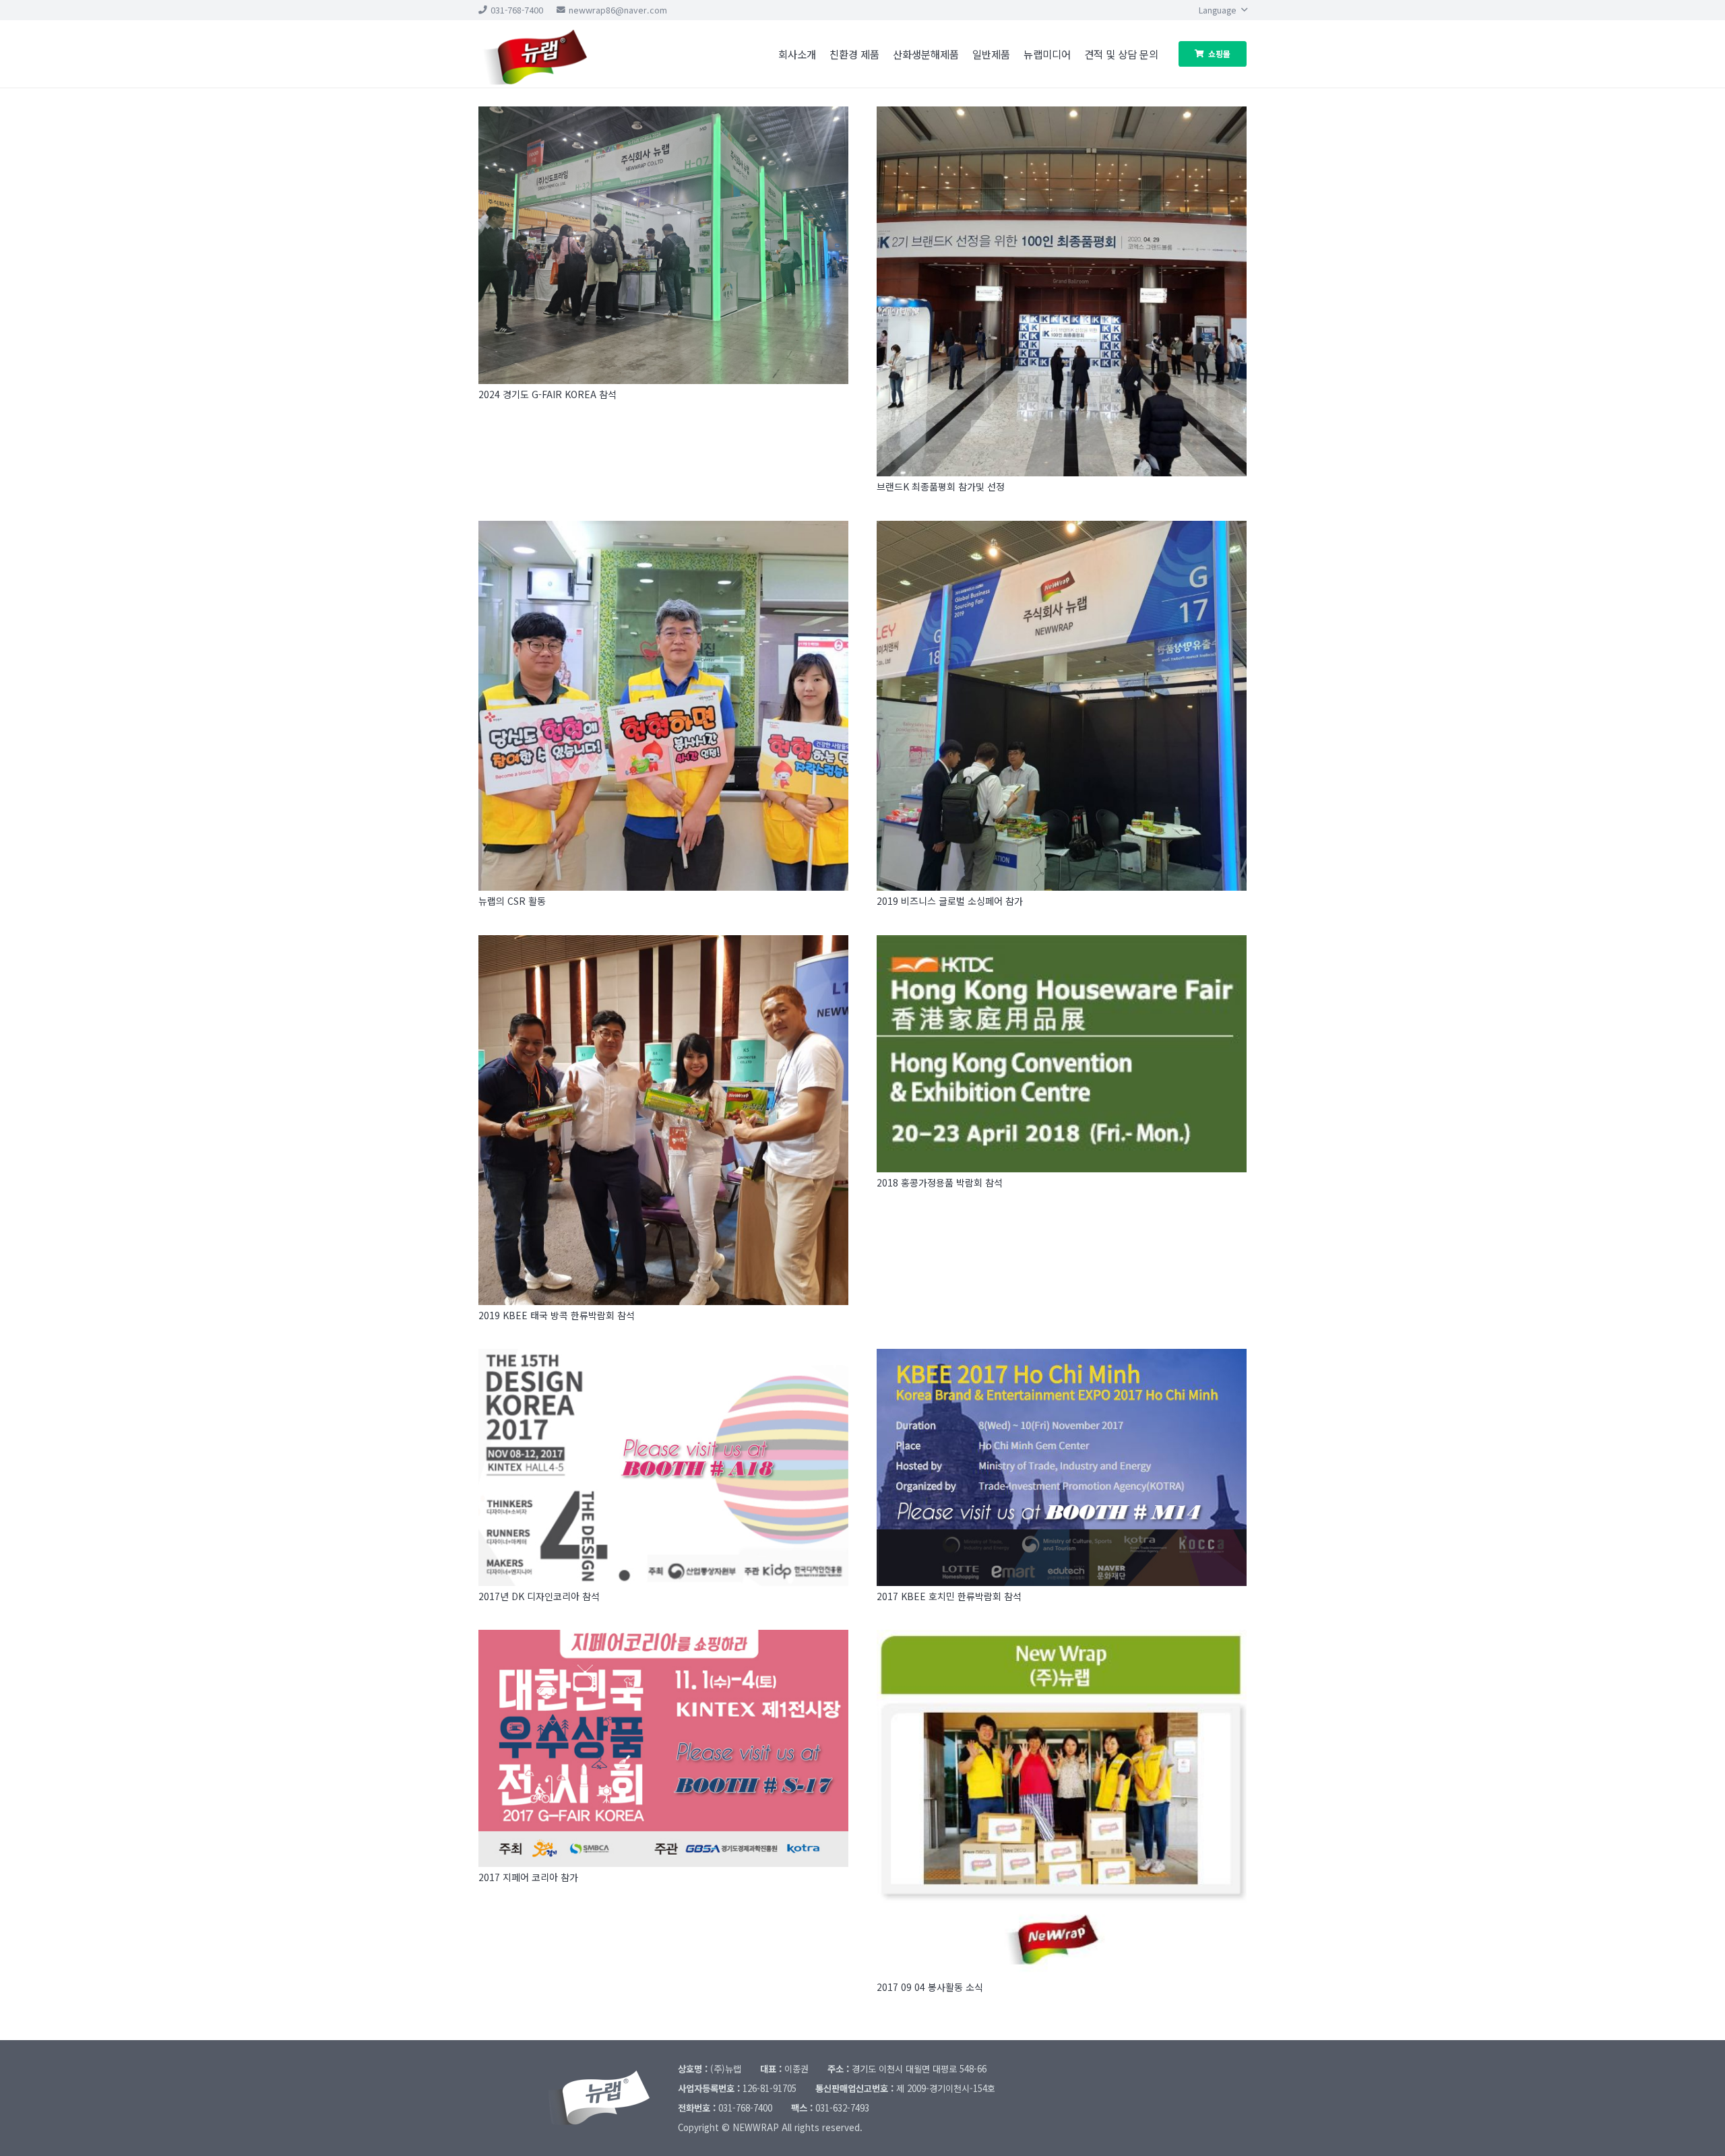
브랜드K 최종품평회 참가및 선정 (941, 486)
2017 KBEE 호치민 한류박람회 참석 (949, 1596)
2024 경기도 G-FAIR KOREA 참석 (547, 394)
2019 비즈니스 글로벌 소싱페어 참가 (950, 901)
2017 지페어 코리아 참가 (528, 1877)
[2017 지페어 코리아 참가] (663, 1748)
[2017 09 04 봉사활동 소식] (1062, 1803)
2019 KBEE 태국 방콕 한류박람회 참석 (557, 1315)
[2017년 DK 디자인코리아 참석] (663, 1467)
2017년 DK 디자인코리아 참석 (539, 1596)
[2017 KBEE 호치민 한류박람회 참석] (1062, 1467)
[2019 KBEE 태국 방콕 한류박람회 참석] (663, 1120)
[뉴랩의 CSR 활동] (663, 706)
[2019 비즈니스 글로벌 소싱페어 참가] (1062, 706)
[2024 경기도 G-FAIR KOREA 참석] (663, 245)
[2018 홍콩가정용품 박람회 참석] (1062, 1054)
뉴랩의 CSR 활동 (512, 901)
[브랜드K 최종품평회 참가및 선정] (1062, 291)
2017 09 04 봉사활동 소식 (930, 1987)
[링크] (553, 54)
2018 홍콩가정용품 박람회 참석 (940, 1182)
